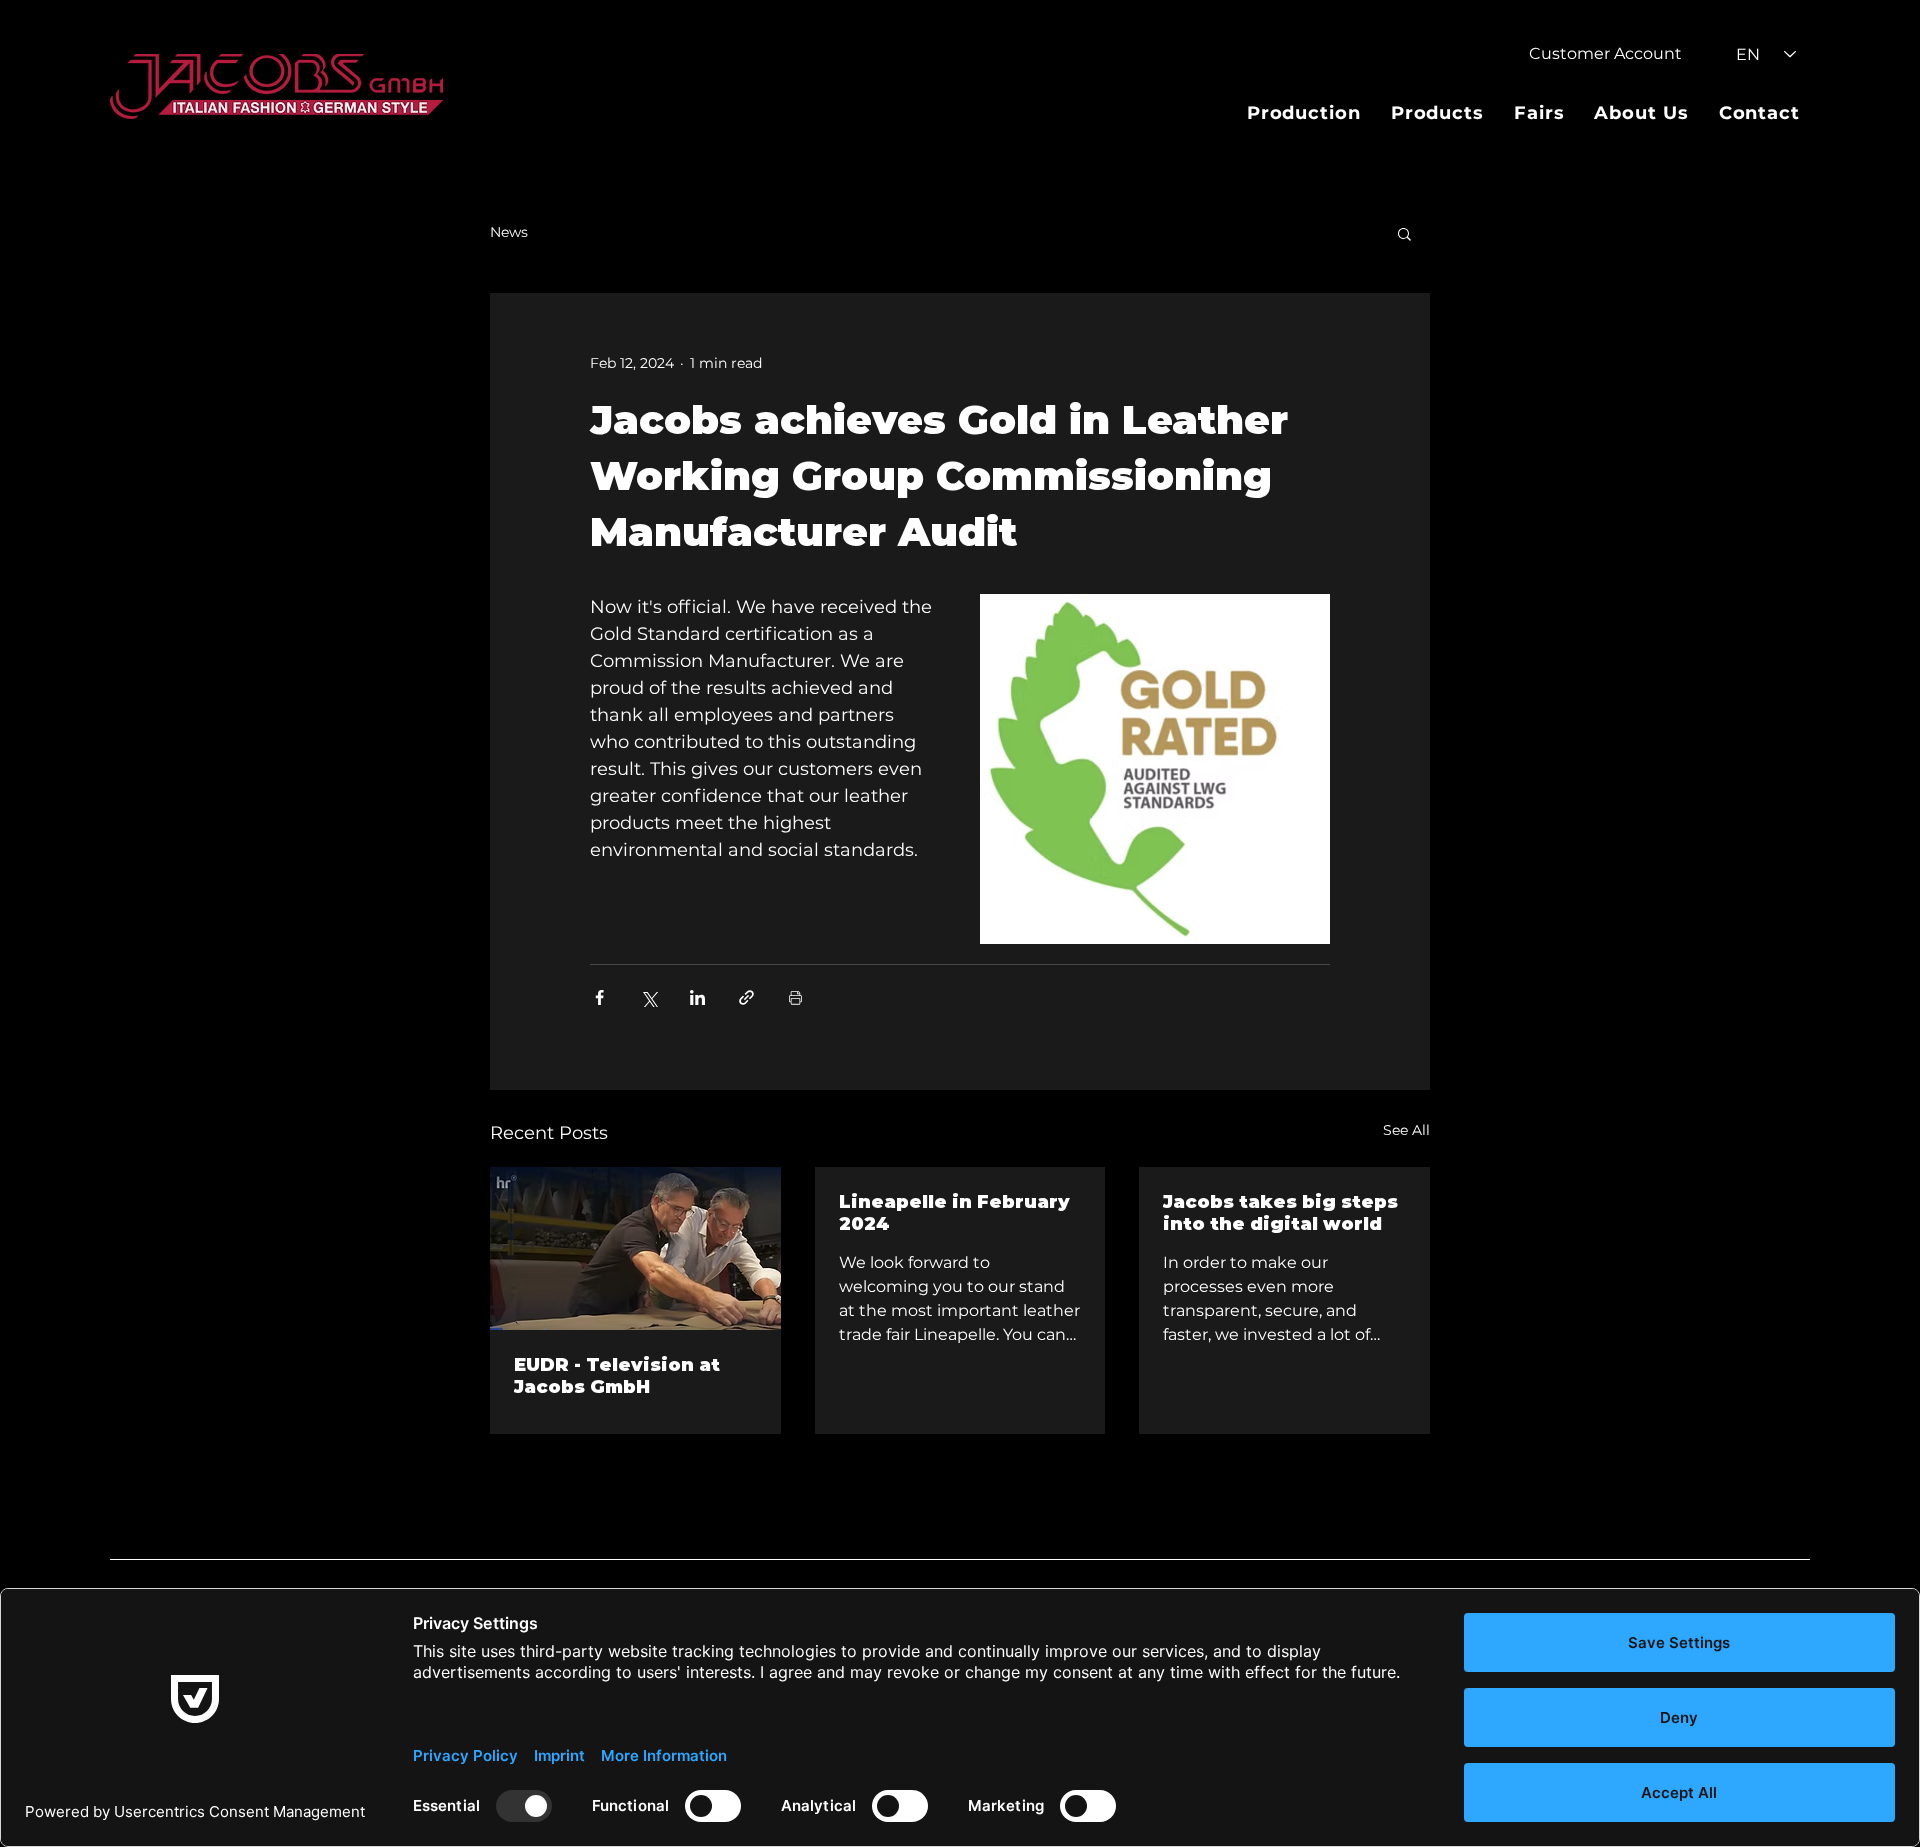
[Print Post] (795, 997)
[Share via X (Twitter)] (648, 997)
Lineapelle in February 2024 (954, 1213)
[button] (1404, 233)
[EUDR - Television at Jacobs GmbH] (635, 1248)
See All (1406, 1130)
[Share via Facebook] (599, 997)
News (509, 232)
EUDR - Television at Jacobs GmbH (617, 1376)
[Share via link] (746, 997)
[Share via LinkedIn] (697, 997)
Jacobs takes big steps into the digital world (1280, 1213)
